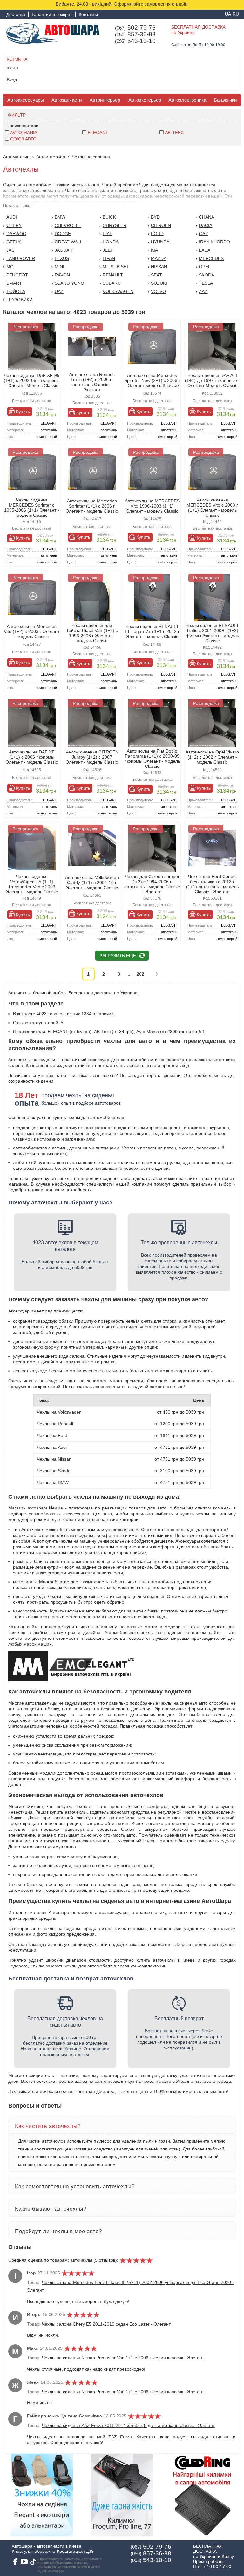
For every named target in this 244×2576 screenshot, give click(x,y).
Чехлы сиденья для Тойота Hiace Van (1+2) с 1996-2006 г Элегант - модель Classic (92, 633)
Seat (156, 275)
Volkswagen (118, 291)
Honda (111, 242)
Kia (154, 250)
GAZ (203, 234)
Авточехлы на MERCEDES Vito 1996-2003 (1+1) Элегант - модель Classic (152, 506)
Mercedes (211, 258)
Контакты (88, 14)
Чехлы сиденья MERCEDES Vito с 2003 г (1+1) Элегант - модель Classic (212, 508)
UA (228, 14)
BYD (155, 217)
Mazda (159, 258)
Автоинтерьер (105, 100)
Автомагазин (16, 157)
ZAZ (203, 291)
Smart (14, 283)
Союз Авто (23, 139)
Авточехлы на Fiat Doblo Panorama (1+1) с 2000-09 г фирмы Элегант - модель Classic (152, 759)
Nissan (159, 267)
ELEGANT (98, 133)
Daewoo (16, 234)
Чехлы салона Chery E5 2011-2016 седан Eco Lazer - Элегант (106, 2324)
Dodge (63, 234)
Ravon (62, 275)
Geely (14, 242)
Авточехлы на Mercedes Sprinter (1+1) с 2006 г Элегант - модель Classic (92, 506)
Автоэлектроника (187, 100)
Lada (205, 250)
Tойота (16, 291)
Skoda (207, 275)
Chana (207, 217)
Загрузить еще (118, 956)
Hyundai (161, 242)
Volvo (158, 291)
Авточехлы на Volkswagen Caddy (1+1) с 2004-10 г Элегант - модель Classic (92, 883)
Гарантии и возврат (52, 14)
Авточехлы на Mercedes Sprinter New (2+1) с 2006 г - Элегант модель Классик (152, 380)
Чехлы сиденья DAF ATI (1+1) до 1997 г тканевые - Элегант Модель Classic (212, 380)
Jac (10, 250)
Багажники (225, 100)
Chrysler (115, 225)
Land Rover (21, 258)
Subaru (112, 283)
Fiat (107, 234)
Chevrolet (68, 225)
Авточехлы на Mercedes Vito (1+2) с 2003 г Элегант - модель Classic (32, 631)
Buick (109, 217)
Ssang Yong (69, 283)
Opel (205, 267)
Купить (23, 412)
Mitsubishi (115, 267)
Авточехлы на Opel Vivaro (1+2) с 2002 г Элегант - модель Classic (212, 757)
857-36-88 (135, 34)
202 (140, 974)
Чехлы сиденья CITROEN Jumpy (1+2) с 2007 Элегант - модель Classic (92, 757)
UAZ (59, 291)
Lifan (109, 258)
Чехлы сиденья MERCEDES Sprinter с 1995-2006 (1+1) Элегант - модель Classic (32, 508)
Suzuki (159, 283)
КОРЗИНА (17, 59)
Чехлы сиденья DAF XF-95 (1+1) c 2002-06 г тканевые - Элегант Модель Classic (32, 380)
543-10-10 (135, 41)
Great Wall (69, 242)
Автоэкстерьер (145, 100)
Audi (12, 217)
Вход (12, 80)
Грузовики (19, 300)
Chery (14, 225)
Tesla (206, 283)
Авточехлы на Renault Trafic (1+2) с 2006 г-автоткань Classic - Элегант (92, 382)
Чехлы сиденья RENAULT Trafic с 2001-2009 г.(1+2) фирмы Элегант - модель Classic (212, 633)
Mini (59, 267)
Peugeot (17, 275)
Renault (113, 275)
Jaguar (64, 250)
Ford (157, 234)
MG (10, 267)
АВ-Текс (174, 133)
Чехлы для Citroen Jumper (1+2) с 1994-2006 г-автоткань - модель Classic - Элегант (152, 884)
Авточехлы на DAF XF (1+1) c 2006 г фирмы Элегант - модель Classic (32, 757)
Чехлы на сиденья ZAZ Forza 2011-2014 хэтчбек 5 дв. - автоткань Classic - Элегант (128, 2425)
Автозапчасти (67, 100)
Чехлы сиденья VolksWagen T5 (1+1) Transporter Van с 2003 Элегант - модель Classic (32, 884)
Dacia (206, 225)
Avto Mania (24, 133)
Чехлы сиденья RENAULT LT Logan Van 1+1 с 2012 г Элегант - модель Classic (152, 631)
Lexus (62, 258)
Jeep (108, 250)
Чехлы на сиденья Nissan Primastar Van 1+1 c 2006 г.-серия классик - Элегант (123, 2358)
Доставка (16, 14)
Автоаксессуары (26, 100)
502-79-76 (135, 28)
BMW (60, 217)
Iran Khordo (214, 242)
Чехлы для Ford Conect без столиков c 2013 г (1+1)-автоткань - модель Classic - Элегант (212, 884)
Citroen (161, 225)
